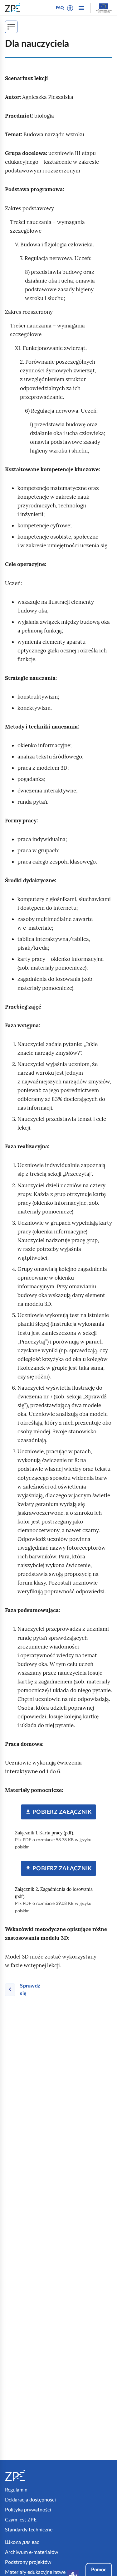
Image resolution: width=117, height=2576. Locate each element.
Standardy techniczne (29, 2530)
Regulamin (16, 2490)
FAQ (60, 8)
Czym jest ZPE (21, 2520)
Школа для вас (22, 2542)
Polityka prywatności (28, 2510)
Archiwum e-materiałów (32, 2552)
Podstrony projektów (28, 2562)
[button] (70, 8)
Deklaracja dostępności (30, 2500)
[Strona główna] (31, 2476)
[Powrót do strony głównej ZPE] (14, 8)
